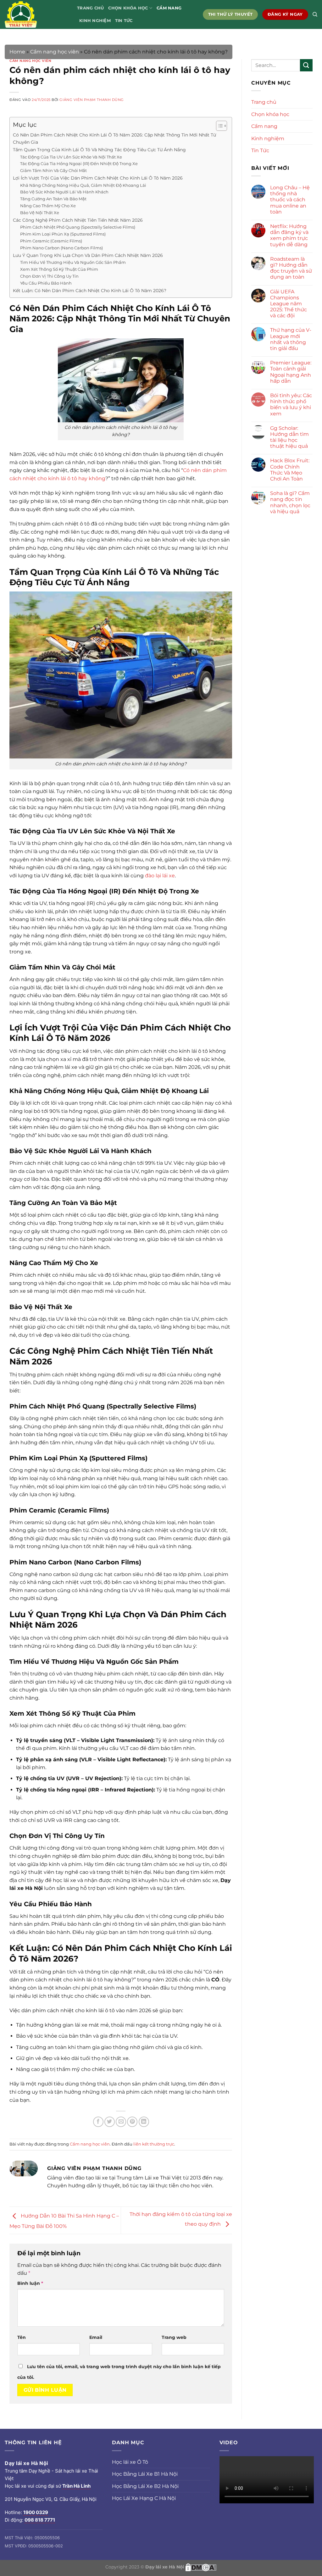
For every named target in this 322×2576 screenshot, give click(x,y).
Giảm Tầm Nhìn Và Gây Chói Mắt (53, 170)
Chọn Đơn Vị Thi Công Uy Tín (49, 276)
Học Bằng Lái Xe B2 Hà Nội (145, 2486)
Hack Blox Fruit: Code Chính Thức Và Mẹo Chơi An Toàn (290, 470)
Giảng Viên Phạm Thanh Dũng (92, 100)
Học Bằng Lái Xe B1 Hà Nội (145, 2474)
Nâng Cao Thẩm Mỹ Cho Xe (48, 206)
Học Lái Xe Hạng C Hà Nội (144, 2498)
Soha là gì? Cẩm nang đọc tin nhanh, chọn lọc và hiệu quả (290, 502)
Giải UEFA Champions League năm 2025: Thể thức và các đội (289, 304)
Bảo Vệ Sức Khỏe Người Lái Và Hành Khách (64, 192)
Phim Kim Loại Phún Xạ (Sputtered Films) (63, 234)
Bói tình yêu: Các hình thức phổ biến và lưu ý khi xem (291, 405)
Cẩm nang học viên (55, 52)
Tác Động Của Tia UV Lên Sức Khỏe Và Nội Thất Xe (71, 157)
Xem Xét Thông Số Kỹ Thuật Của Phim (59, 269)
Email (96, 2337)
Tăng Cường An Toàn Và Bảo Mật (53, 199)
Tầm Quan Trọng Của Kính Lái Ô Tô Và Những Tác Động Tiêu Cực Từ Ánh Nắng (99, 150)
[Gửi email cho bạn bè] (121, 2122)
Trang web (174, 2337)
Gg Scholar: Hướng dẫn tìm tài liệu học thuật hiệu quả (289, 437)
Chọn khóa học (128, 8)
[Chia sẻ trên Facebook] (98, 2122)
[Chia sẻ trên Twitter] (110, 2122)
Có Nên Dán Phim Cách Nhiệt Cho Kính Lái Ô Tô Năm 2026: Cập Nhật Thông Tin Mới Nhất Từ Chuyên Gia (114, 139)
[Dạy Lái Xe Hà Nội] (36, 14)
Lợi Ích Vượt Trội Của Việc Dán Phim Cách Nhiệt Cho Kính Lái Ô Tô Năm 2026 (98, 178)
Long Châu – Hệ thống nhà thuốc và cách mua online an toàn (290, 200)
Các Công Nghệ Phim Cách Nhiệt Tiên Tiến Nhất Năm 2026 (78, 220)
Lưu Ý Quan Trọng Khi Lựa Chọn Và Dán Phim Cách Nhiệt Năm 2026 (88, 255)
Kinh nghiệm (95, 21)
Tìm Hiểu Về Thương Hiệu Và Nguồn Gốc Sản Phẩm (73, 262)
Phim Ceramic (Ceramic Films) (51, 241)
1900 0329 (36, 2512)
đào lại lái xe (160, 876)
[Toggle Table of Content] (218, 126)
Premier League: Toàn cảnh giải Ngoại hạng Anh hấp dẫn (291, 372)
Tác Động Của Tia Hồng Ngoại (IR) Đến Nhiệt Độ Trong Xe (79, 164)
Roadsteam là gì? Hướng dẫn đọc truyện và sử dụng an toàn (291, 268)
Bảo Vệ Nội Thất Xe (40, 213)
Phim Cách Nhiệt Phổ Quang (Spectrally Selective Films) (78, 227)
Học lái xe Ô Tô (130, 2462)
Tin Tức (124, 21)
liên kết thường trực (154, 2144)
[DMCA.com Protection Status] (201, 2567)
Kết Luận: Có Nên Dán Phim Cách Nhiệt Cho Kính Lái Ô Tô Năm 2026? (90, 291)
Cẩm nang (169, 8)
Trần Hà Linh (76, 2486)
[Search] (315, 14)
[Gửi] (306, 65)
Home (17, 52)
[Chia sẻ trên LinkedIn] (144, 2122)
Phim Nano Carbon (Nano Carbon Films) (61, 248)
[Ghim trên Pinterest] (132, 2122)
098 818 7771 (40, 2520)
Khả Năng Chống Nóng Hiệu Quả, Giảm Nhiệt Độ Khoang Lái (83, 185)
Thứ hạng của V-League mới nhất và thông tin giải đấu (291, 339)
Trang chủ (90, 8)
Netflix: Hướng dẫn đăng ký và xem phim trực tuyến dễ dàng (289, 235)
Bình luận (30, 2283)
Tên (22, 2337)
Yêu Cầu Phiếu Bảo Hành (46, 283)
